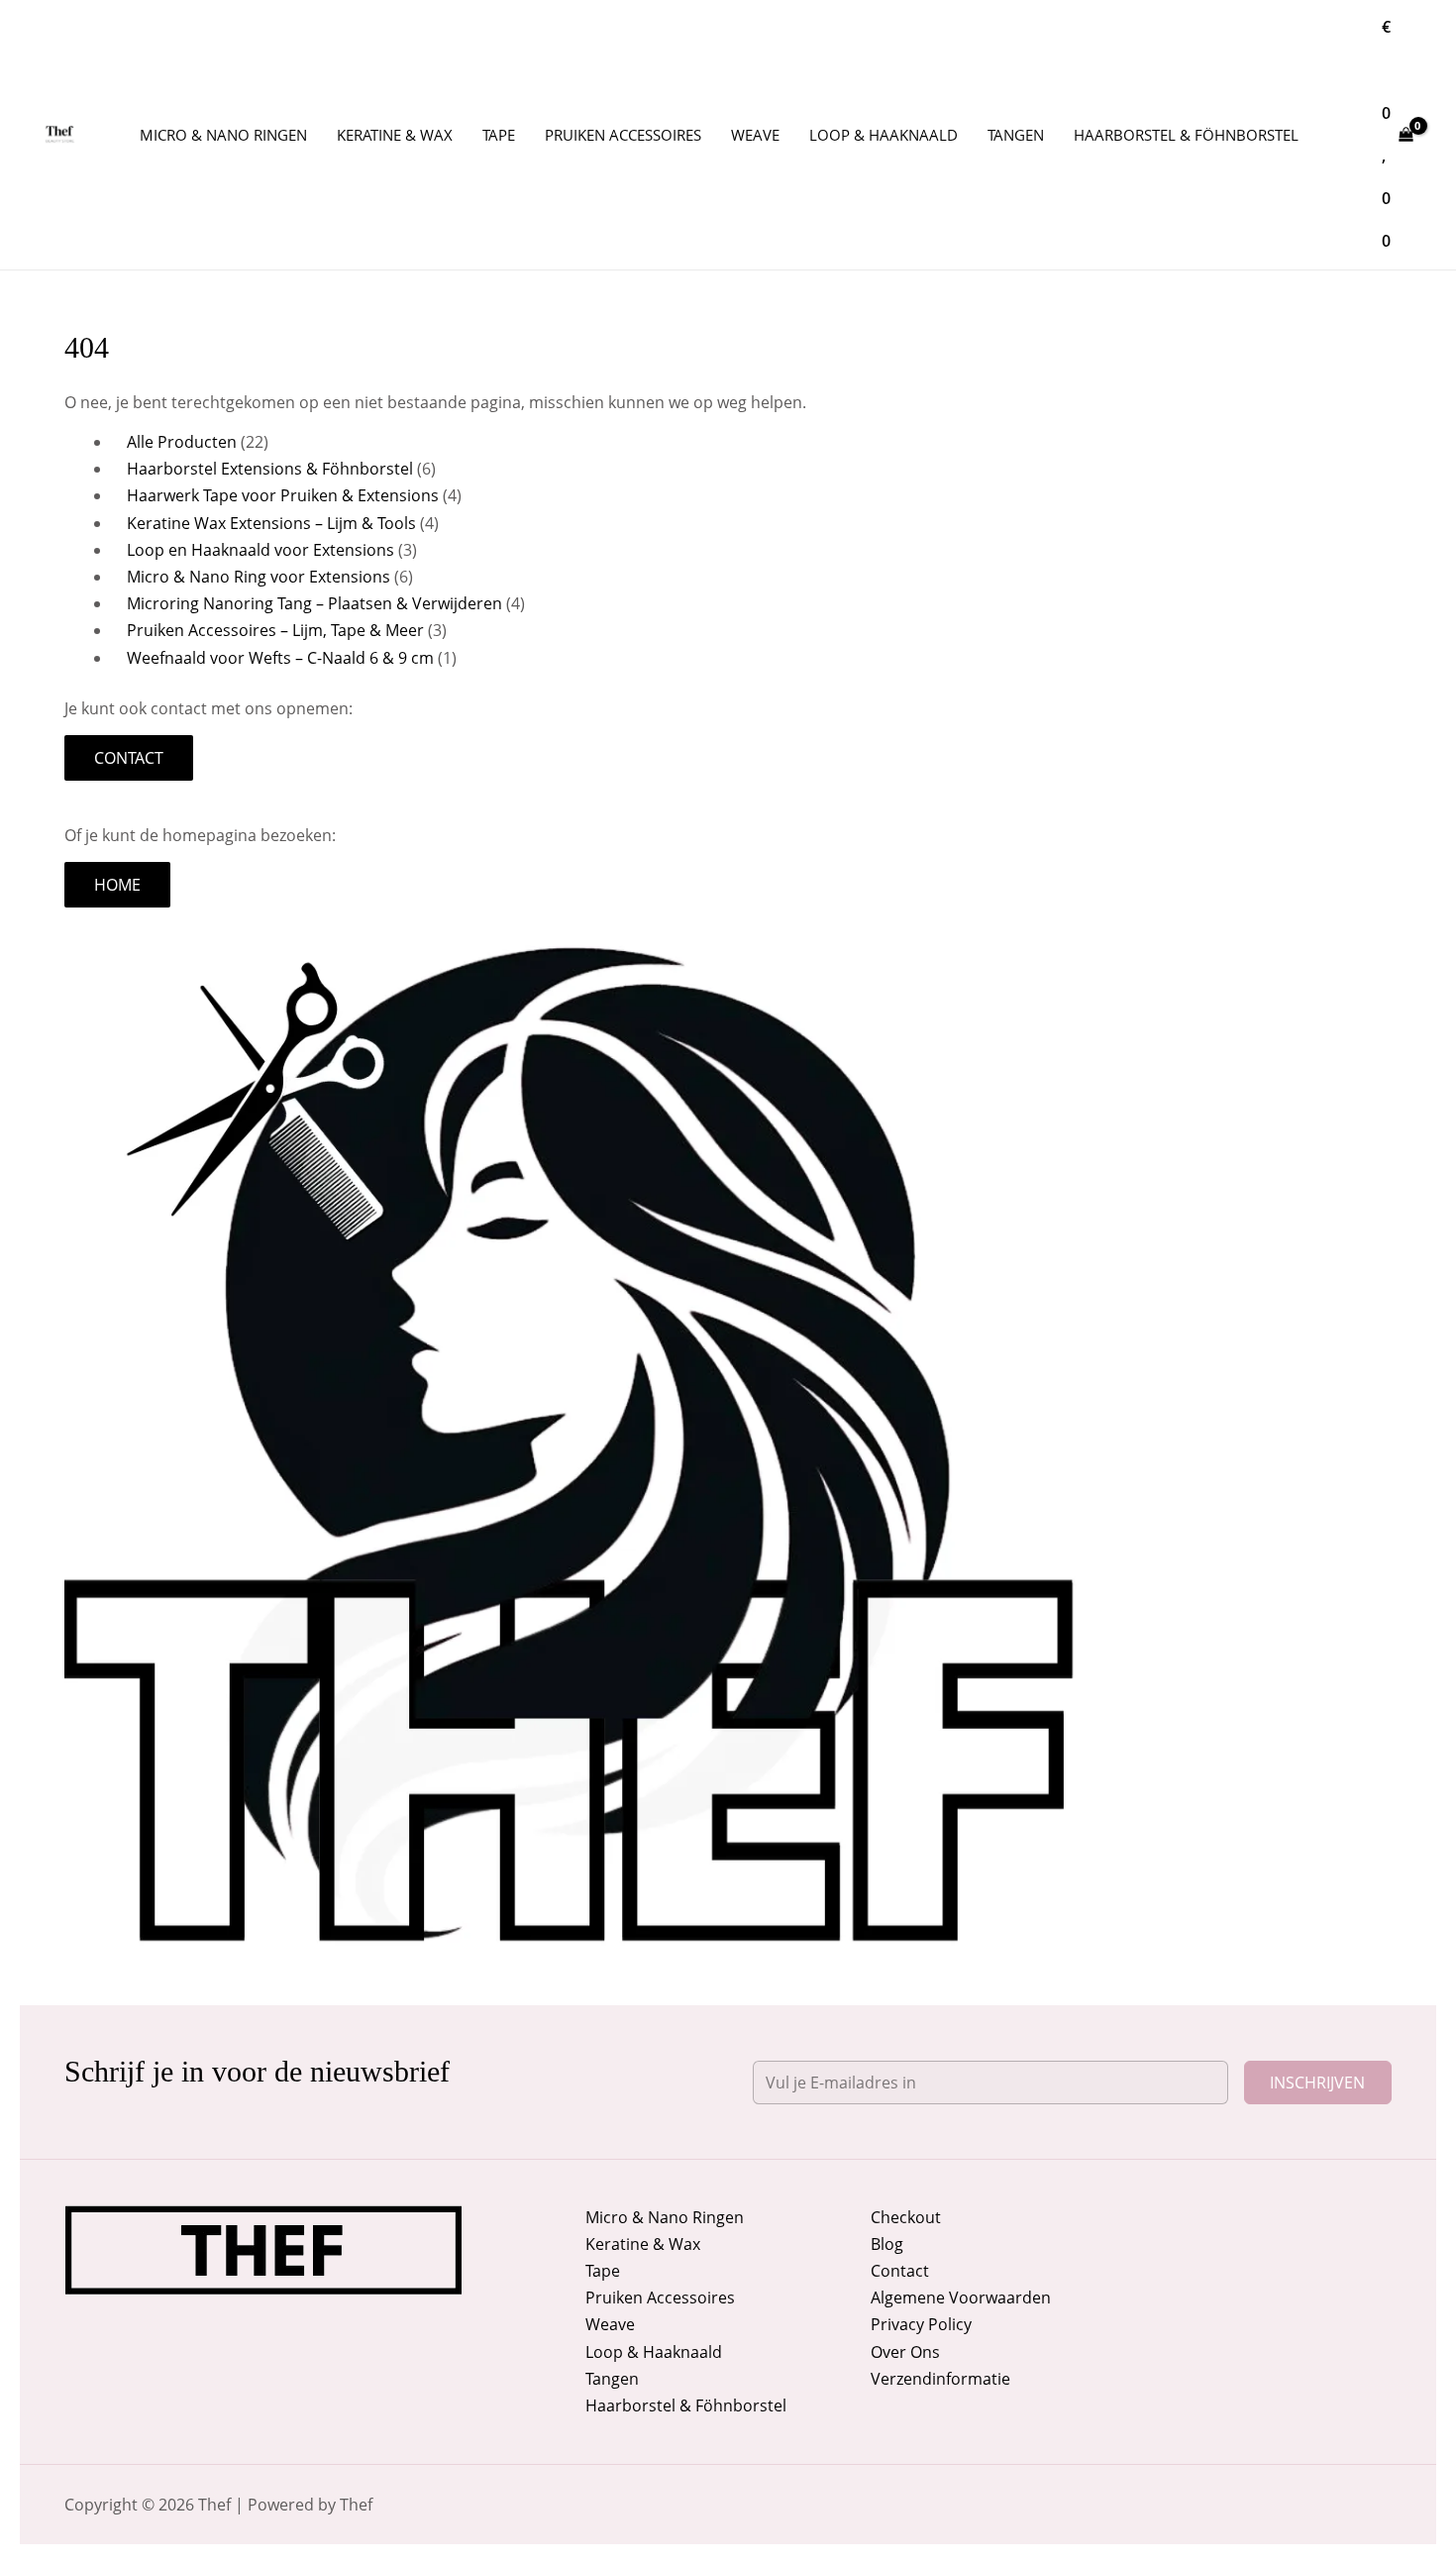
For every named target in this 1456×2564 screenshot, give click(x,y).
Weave (610, 2324)
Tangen (612, 2379)
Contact (129, 758)
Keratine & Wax (643, 2244)
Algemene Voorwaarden (961, 2297)
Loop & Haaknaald (654, 2352)
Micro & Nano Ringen (665, 2217)
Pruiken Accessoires (660, 2297)
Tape (603, 2271)
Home (117, 885)
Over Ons (905, 2352)
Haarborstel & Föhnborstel (686, 2405)
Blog (887, 2244)
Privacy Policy (921, 2324)
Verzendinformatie (940, 2379)
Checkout (906, 2217)
